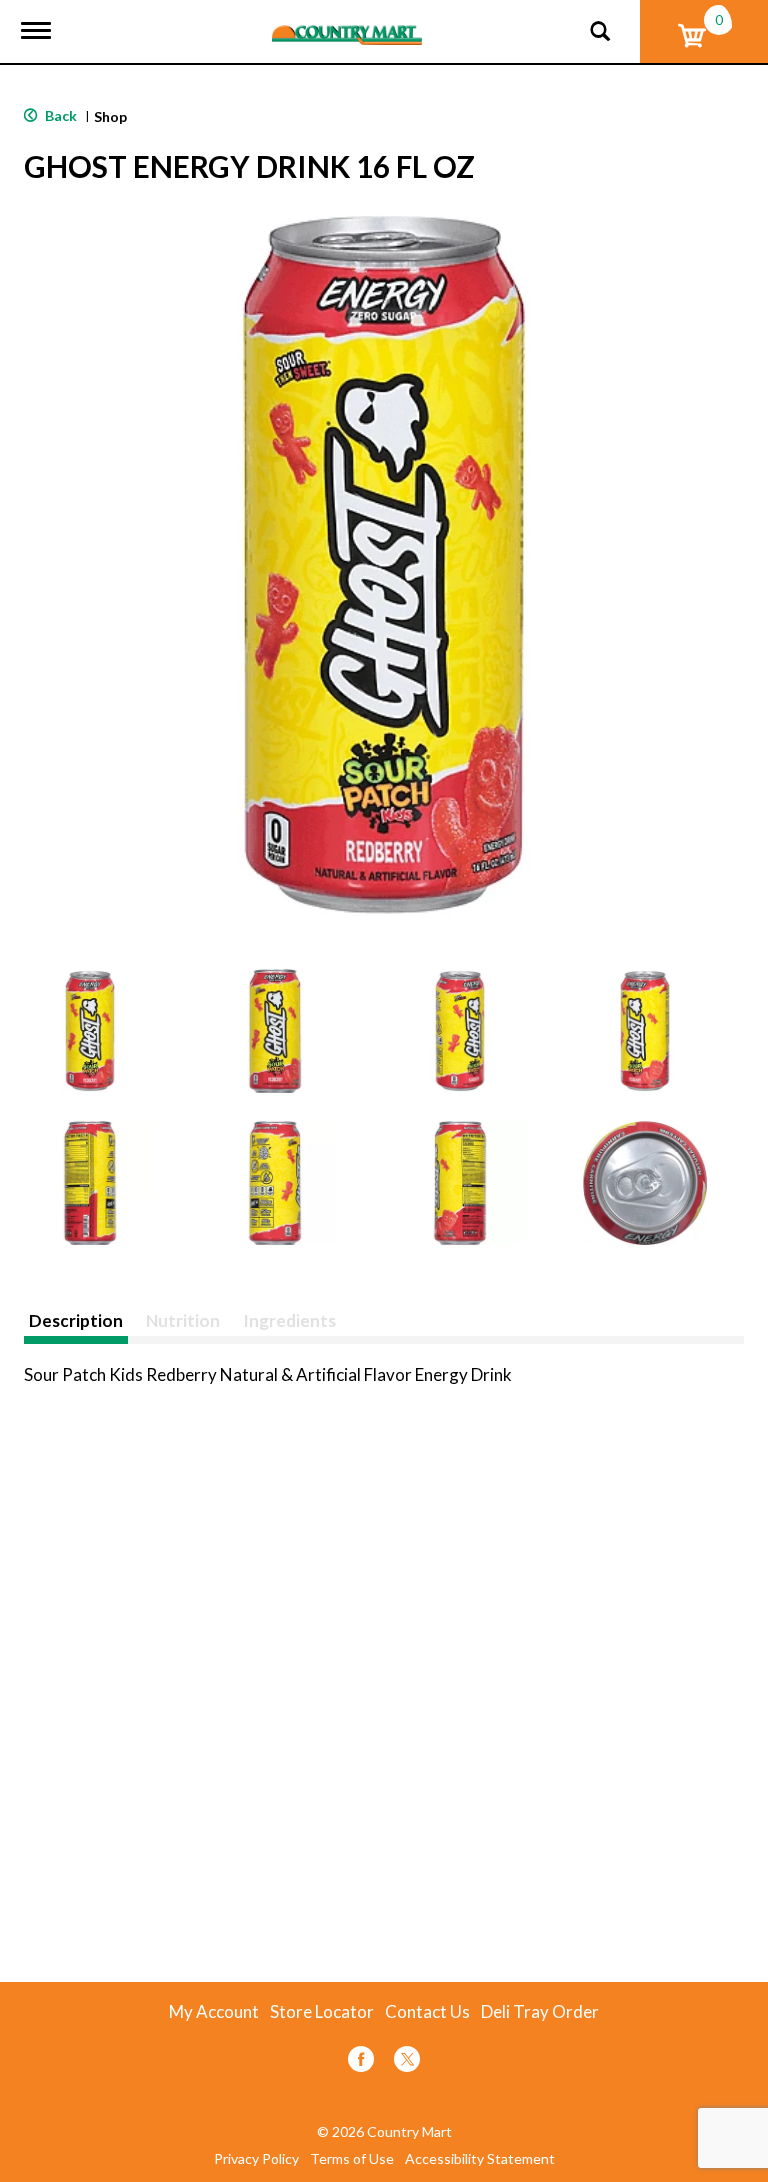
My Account (214, 2012)
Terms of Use (352, 2159)
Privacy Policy (256, 2159)
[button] (90, 1031)
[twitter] (407, 2062)
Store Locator (322, 2012)
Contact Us (427, 2012)
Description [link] (76, 1320)
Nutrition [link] (183, 1320)
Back (59, 115)
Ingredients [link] (289, 1320)
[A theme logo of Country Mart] (347, 22)
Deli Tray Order (540, 2012)
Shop (110, 116)
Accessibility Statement (480, 2159)
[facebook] (361, 2062)
